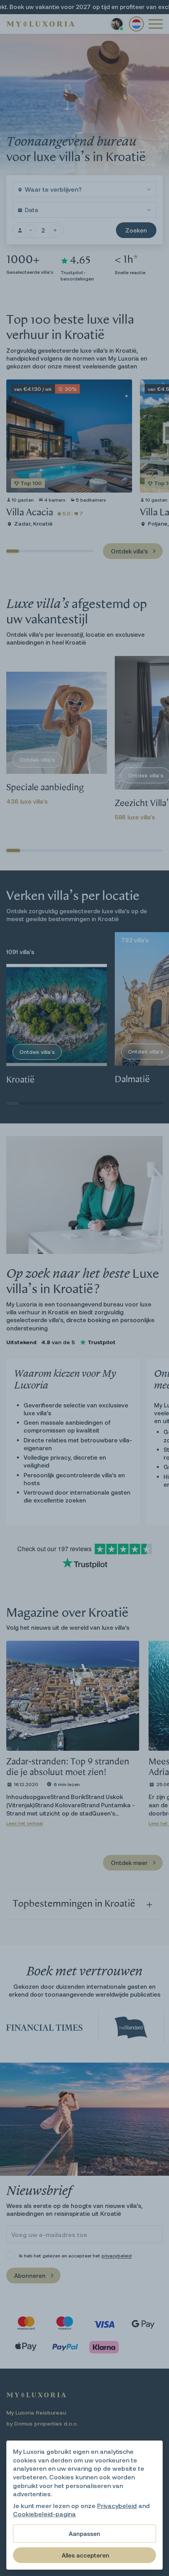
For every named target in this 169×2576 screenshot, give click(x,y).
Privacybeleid (117, 2505)
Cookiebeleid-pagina (44, 2514)
